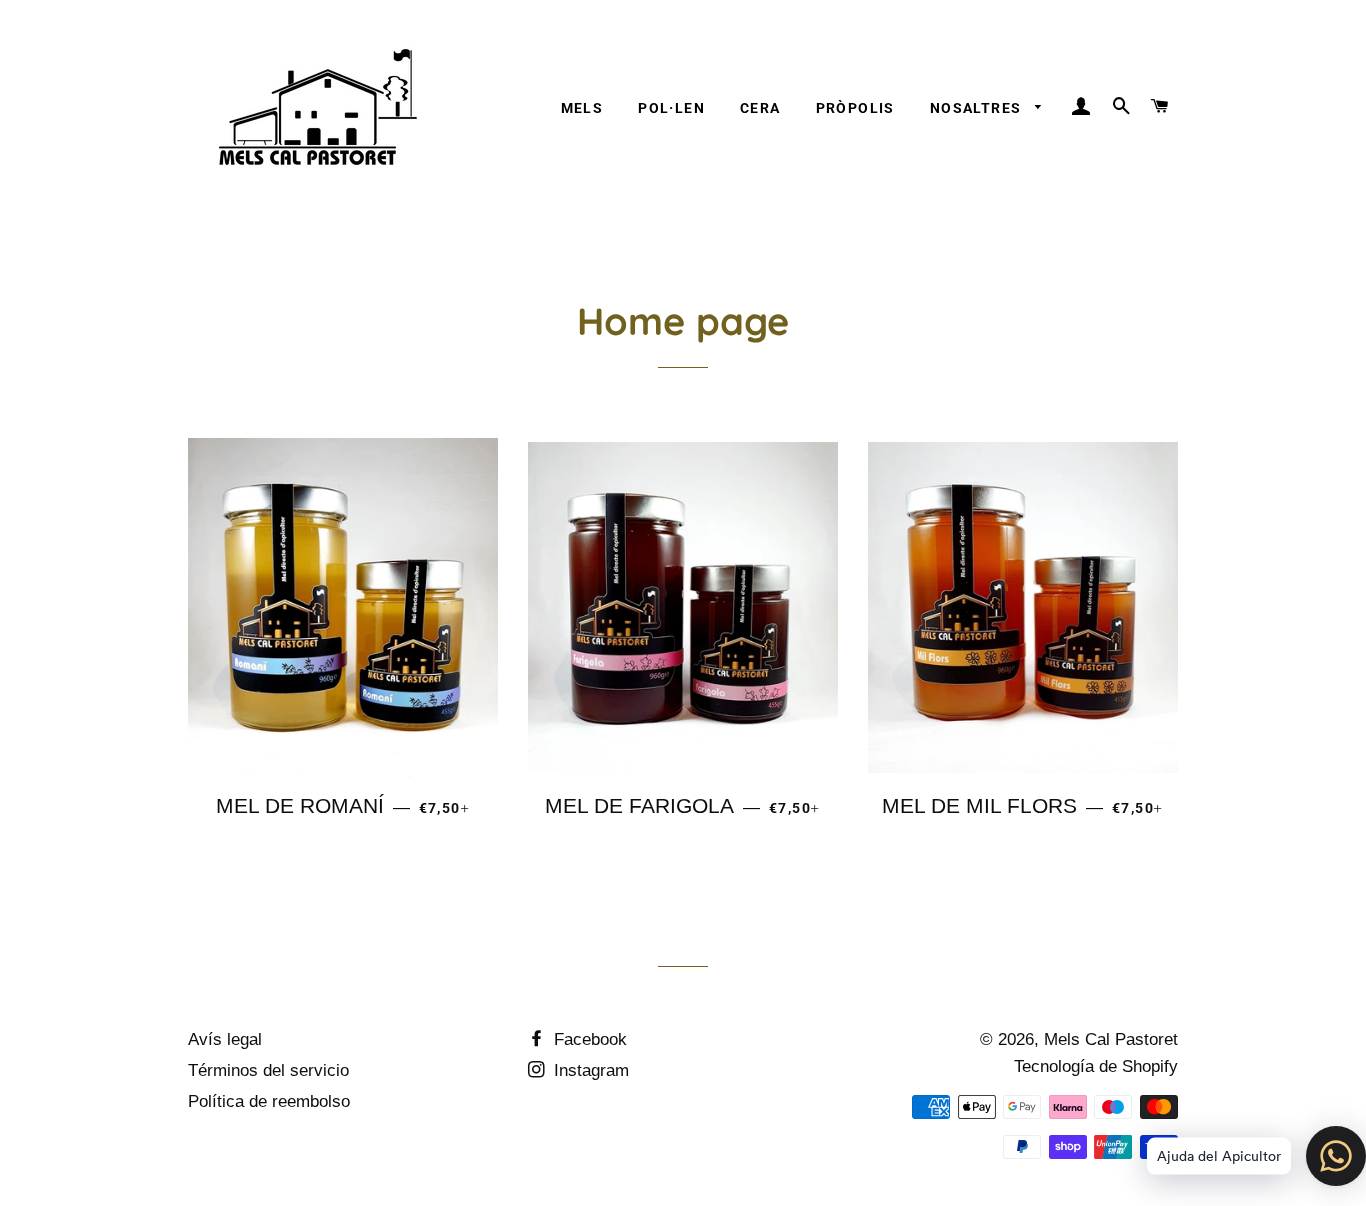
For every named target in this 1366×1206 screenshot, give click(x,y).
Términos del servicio (268, 1070)
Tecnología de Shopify (1096, 1066)
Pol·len (671, 108)
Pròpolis (855, 108)
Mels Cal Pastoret (1111, 1039)
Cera (760, 108)
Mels (582, 108)
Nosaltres (978, 108)
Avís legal (225, 1039)
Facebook (588, 1039)
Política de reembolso (269, 1101)
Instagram (589, 1070)
